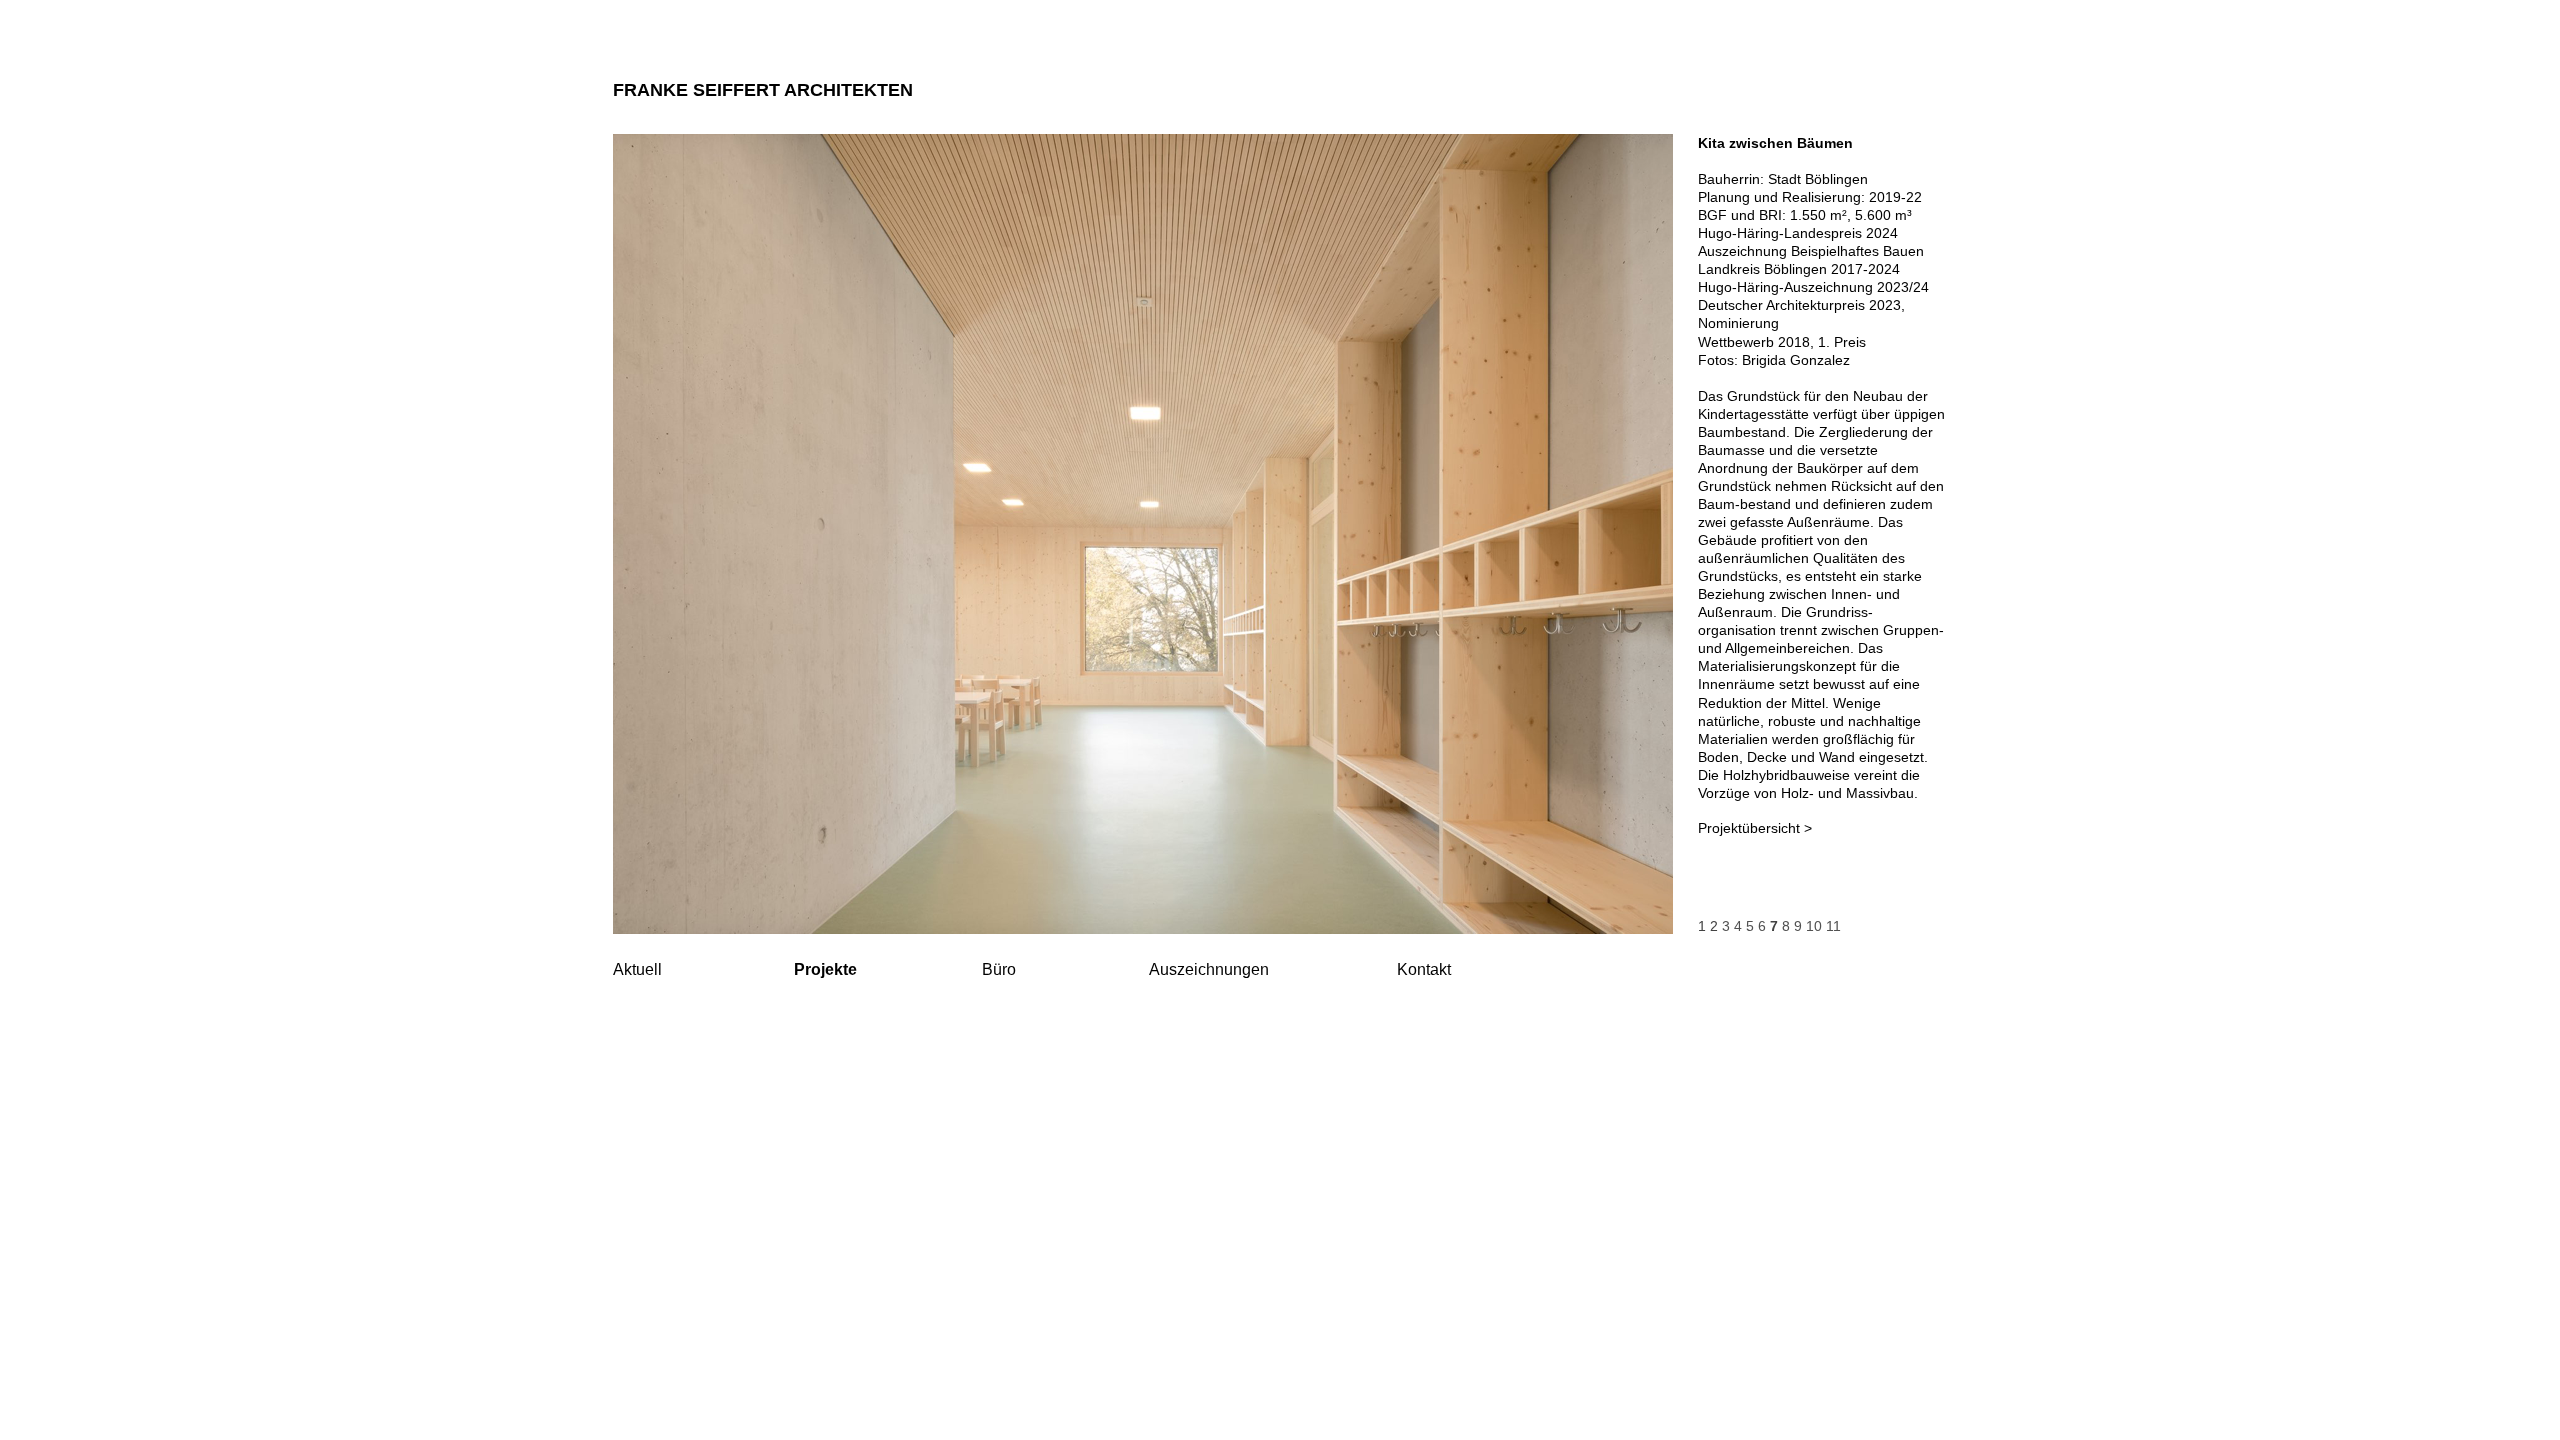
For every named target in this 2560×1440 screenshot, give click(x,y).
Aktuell (637, 969)
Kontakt (1424, 969)
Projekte (825, 969)
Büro (999, 969)
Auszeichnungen (1209, 969)
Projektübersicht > (1755, 828)
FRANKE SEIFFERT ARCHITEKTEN (763, 90)
